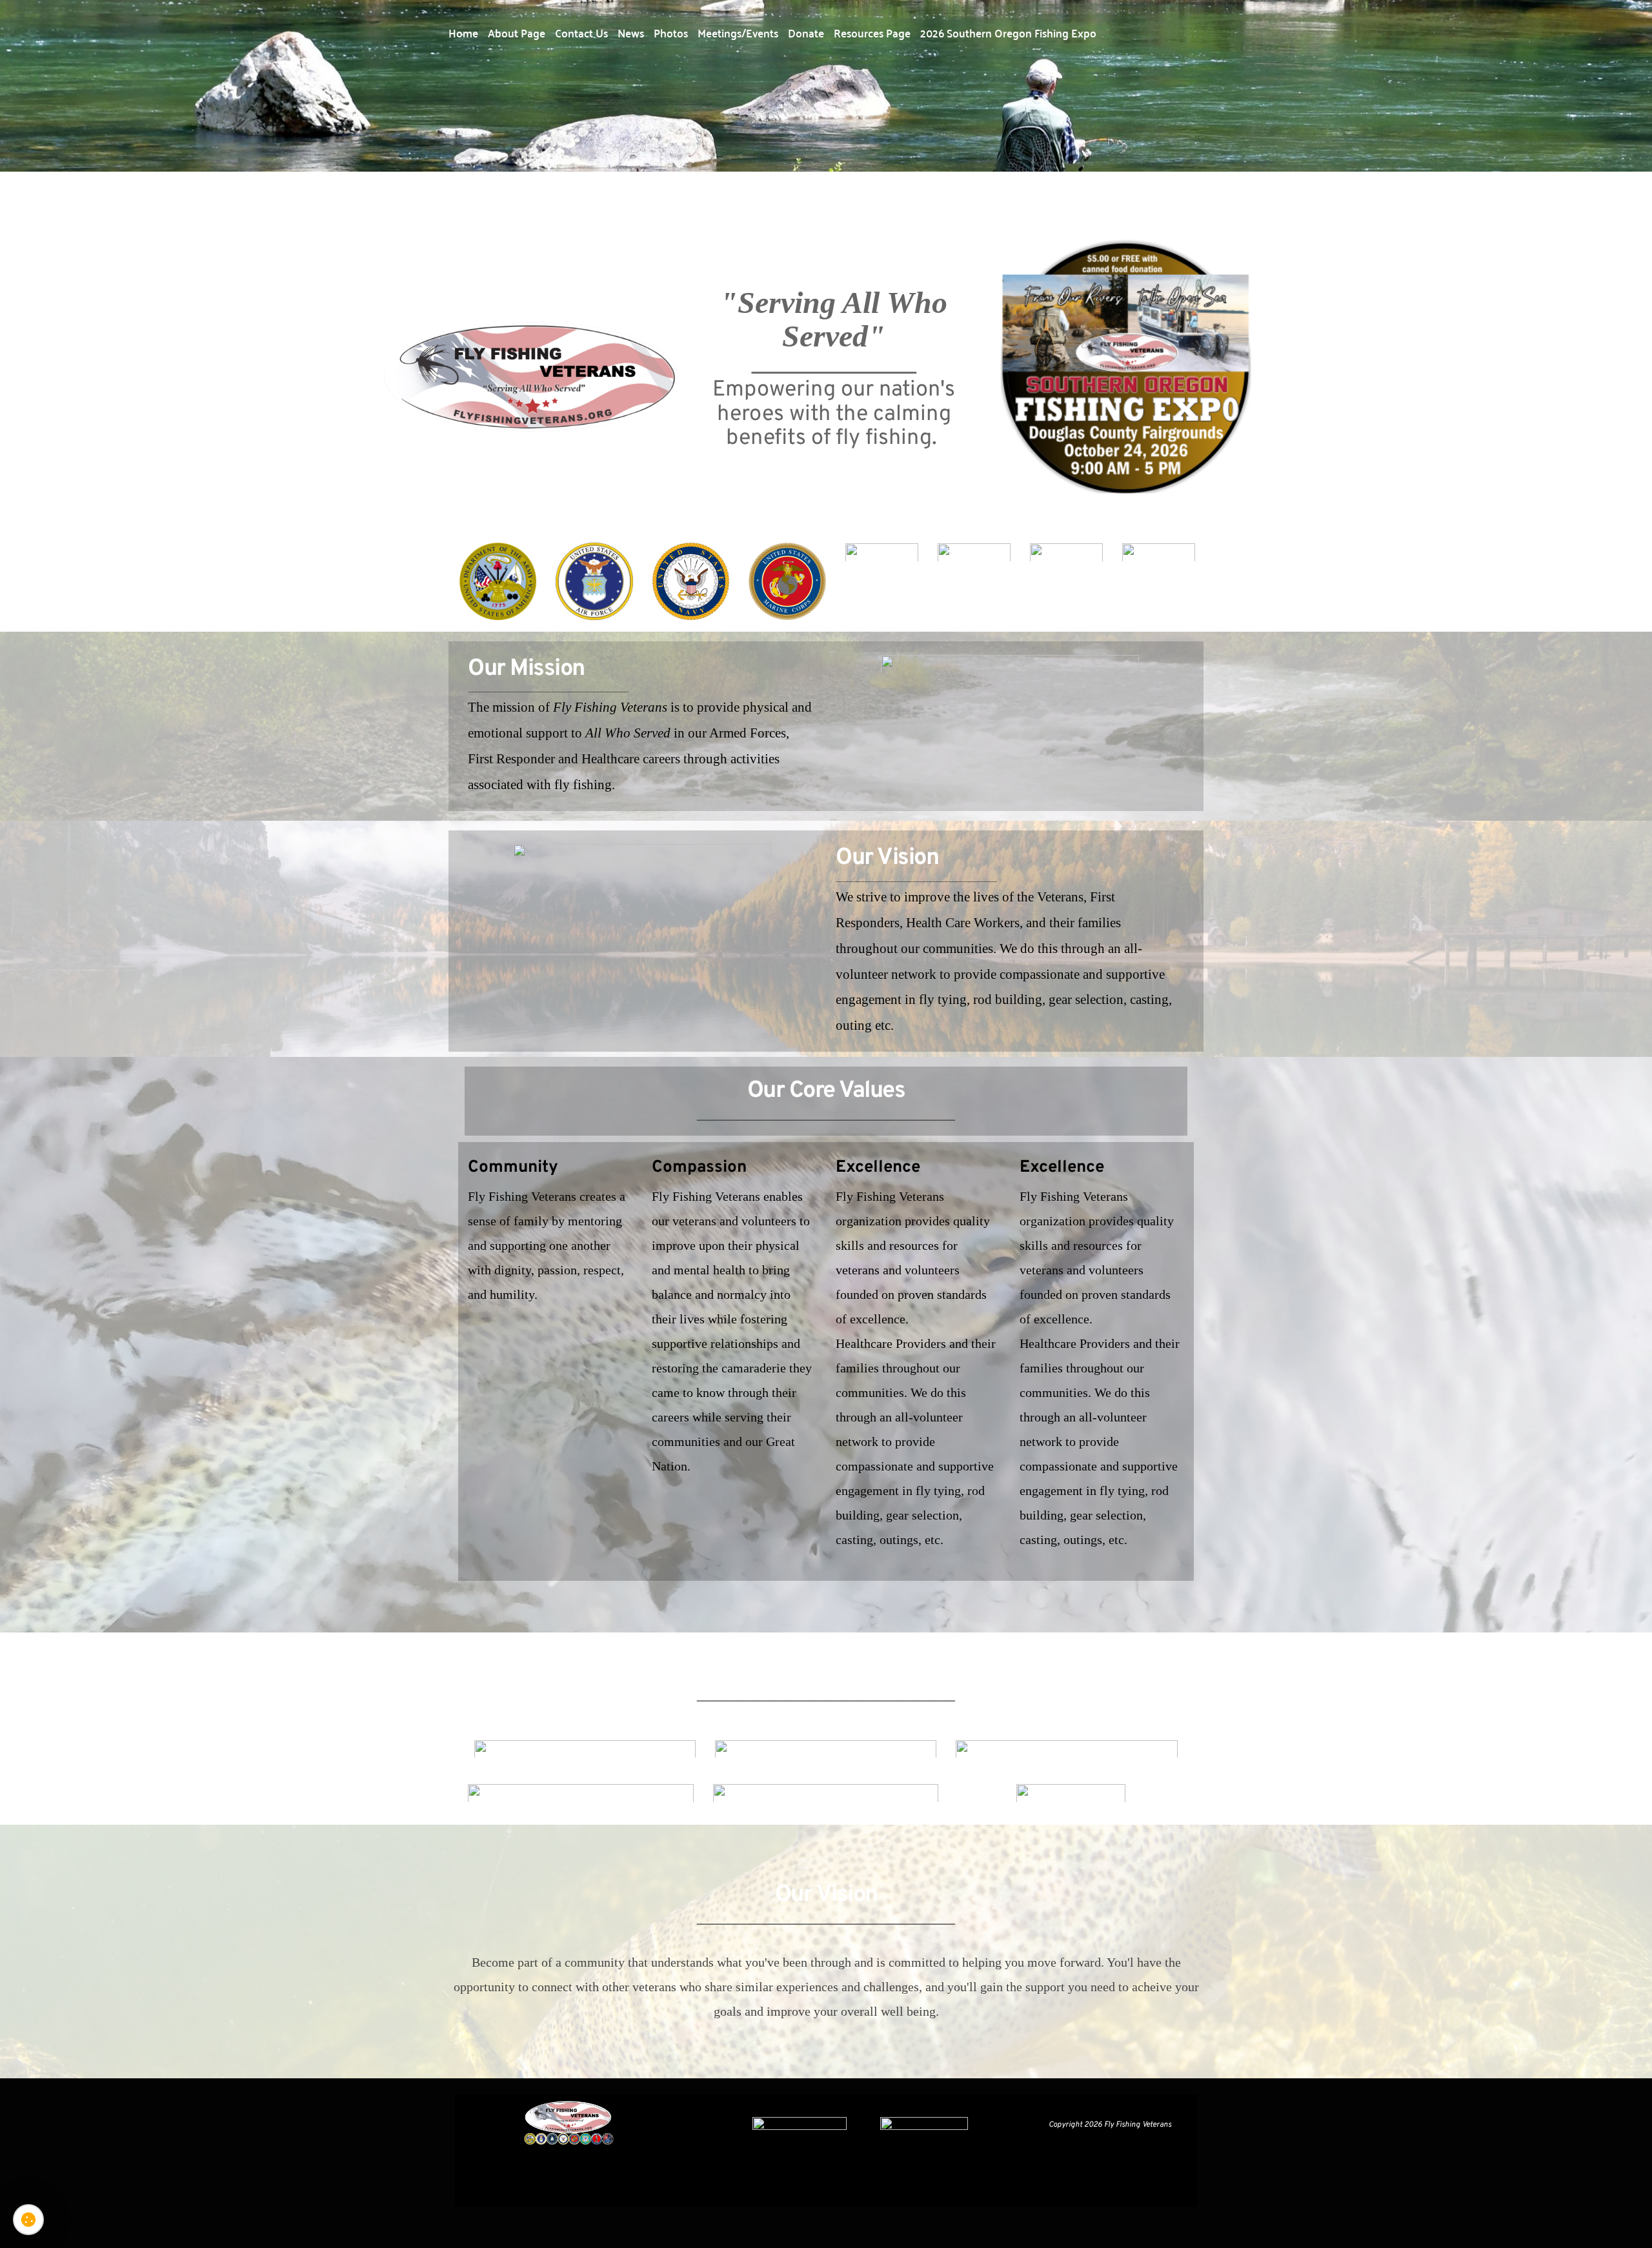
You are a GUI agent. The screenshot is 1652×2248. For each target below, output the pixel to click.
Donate (806, 32)
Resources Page (872, 32)
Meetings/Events (738, 32)
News (631, 32)
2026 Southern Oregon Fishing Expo (1008, 32)
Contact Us (581, 32)
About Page (517, 32)
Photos (671, 32)
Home (463, 32)
